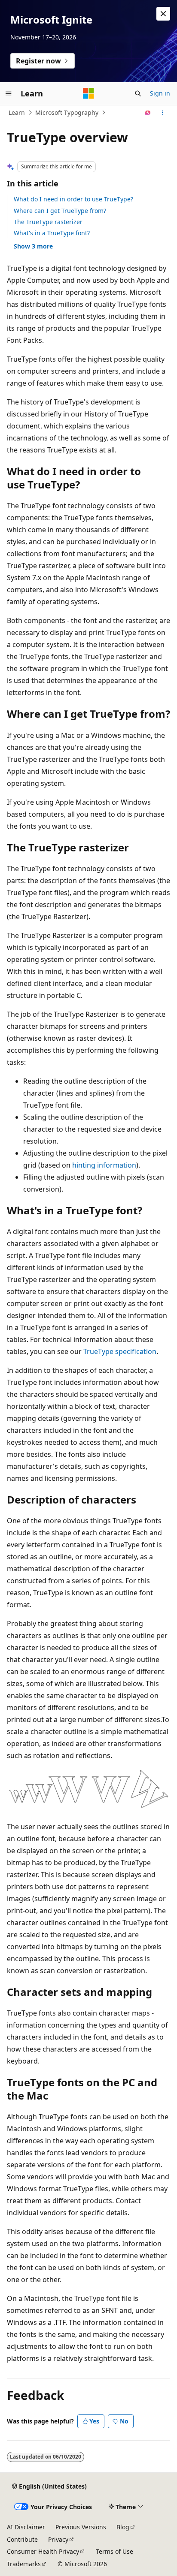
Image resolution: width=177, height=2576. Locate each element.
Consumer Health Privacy (43, 2551)
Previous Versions (81, 2527)
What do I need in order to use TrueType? (73, 199)
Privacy (58, 2539)
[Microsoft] (88, 93)
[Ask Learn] (148, 113)
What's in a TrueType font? (52, 233)
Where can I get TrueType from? (60, 211)
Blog (123, 2527)
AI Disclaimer (26, 2527)
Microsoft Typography (67, 112)
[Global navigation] (9, 93)
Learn (17, 112)
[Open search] (138, 93)
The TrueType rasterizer (48, 222)
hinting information (104, 1165)
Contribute (22, 2539)
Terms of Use (114, 2551)
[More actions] (163, 113)
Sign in (160, 93)
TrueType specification (120, 1351)
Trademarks (24, 2564)
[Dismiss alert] (163, 14)
